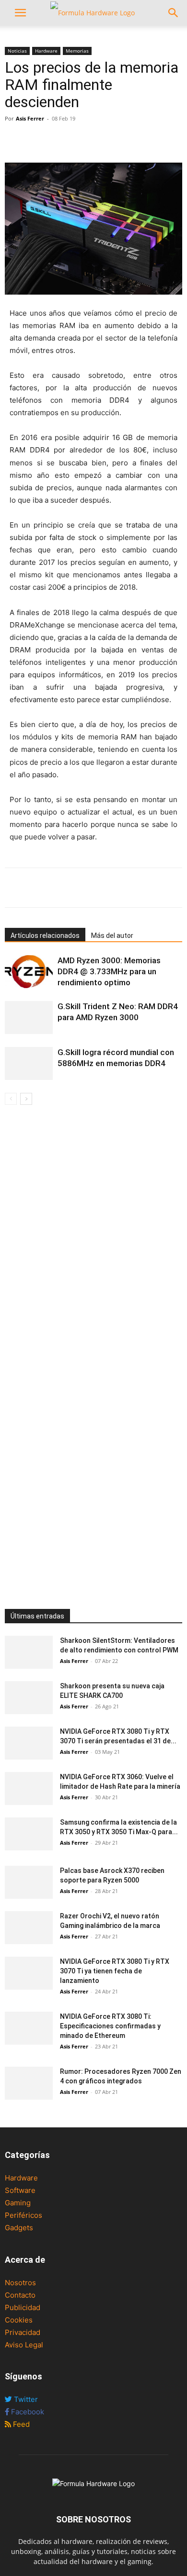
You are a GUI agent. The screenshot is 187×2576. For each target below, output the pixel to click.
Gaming (18, 2203)
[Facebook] (14, 140)
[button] (20, 13)
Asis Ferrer (30, 118)
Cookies (19, 2320)
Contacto (20, 2295)
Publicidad (23, 2307)
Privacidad (23, 2332)
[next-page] (26, 1099)
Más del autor (112, 936)
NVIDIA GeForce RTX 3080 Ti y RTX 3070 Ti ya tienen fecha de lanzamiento (115, 1971)
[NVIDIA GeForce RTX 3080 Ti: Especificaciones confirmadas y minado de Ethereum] (29, 2028)
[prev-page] (11, 1099)
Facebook (27, 2412)
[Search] (174, 13)
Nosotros (20, 2283)
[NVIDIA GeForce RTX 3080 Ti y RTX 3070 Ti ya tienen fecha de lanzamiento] (29, 1973)
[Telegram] (81, 140)
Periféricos (23, 2215)
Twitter (25, 2399)
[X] (36, 140)
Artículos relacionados (45, 936)
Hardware (46, 51)
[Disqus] (93, 1240)
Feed (20, 2424)
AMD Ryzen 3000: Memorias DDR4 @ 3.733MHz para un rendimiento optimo (109, 971)
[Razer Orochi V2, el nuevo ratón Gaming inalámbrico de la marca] (29, 1928)
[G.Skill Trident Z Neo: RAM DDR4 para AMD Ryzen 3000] (29, 1018)
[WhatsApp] (58, 140)
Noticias (17, 51)
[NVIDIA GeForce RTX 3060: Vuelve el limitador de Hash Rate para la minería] (29, 1789)
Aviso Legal (24, 2345)
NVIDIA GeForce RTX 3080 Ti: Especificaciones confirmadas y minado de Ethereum (110, 2026)
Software (20, 2190)
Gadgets (19, 2228)
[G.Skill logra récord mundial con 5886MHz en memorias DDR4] (29, 1063)
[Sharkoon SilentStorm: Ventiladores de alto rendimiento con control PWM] (29, 1652)
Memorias (77, 51)
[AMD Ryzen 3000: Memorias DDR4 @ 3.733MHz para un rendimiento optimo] (29, 972)
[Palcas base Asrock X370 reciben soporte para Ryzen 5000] (29, 1882)
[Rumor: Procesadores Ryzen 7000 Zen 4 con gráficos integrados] (29, 2083)
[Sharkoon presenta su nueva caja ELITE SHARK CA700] (29, 1698)
